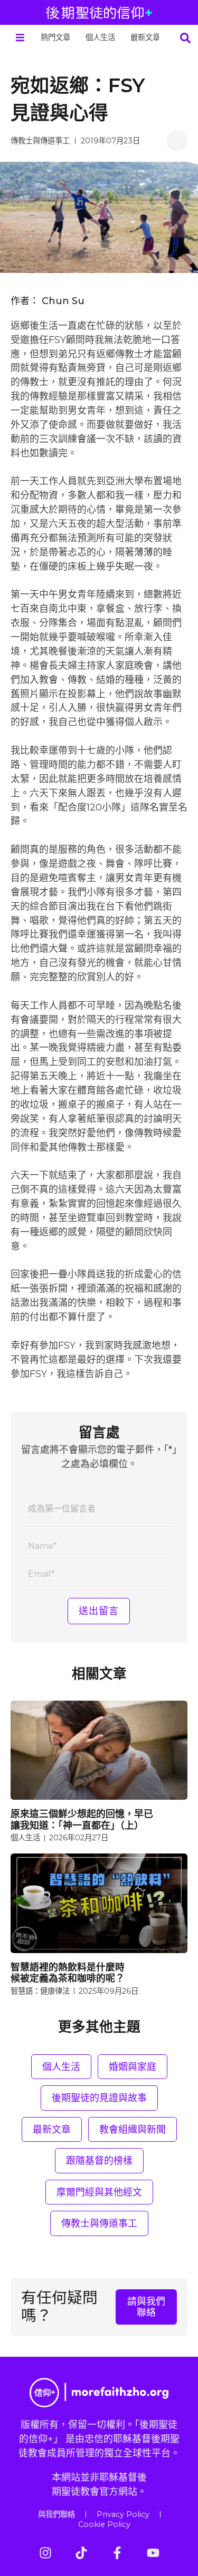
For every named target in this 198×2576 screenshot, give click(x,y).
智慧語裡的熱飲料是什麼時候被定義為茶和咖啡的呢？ (68, 1973)
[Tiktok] (81, 2553)
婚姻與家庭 (133, 2067)
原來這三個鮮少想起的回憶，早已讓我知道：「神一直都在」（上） (82, 1819)
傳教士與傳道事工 (40, 141)
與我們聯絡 (56, 2514)
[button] (20, 38)
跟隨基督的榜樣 (99, 2160)
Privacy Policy (123, 2514)
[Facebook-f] (117, 2553)
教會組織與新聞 (133, 2129)
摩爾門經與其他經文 (99, 2192)
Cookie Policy (104, 2524)
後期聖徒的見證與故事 (99, 2098)
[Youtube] (153, 2553)
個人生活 (100, 37)
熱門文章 (55, 37)
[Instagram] (45, 2553)
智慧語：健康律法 (40, 1991)
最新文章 (145, 37)
